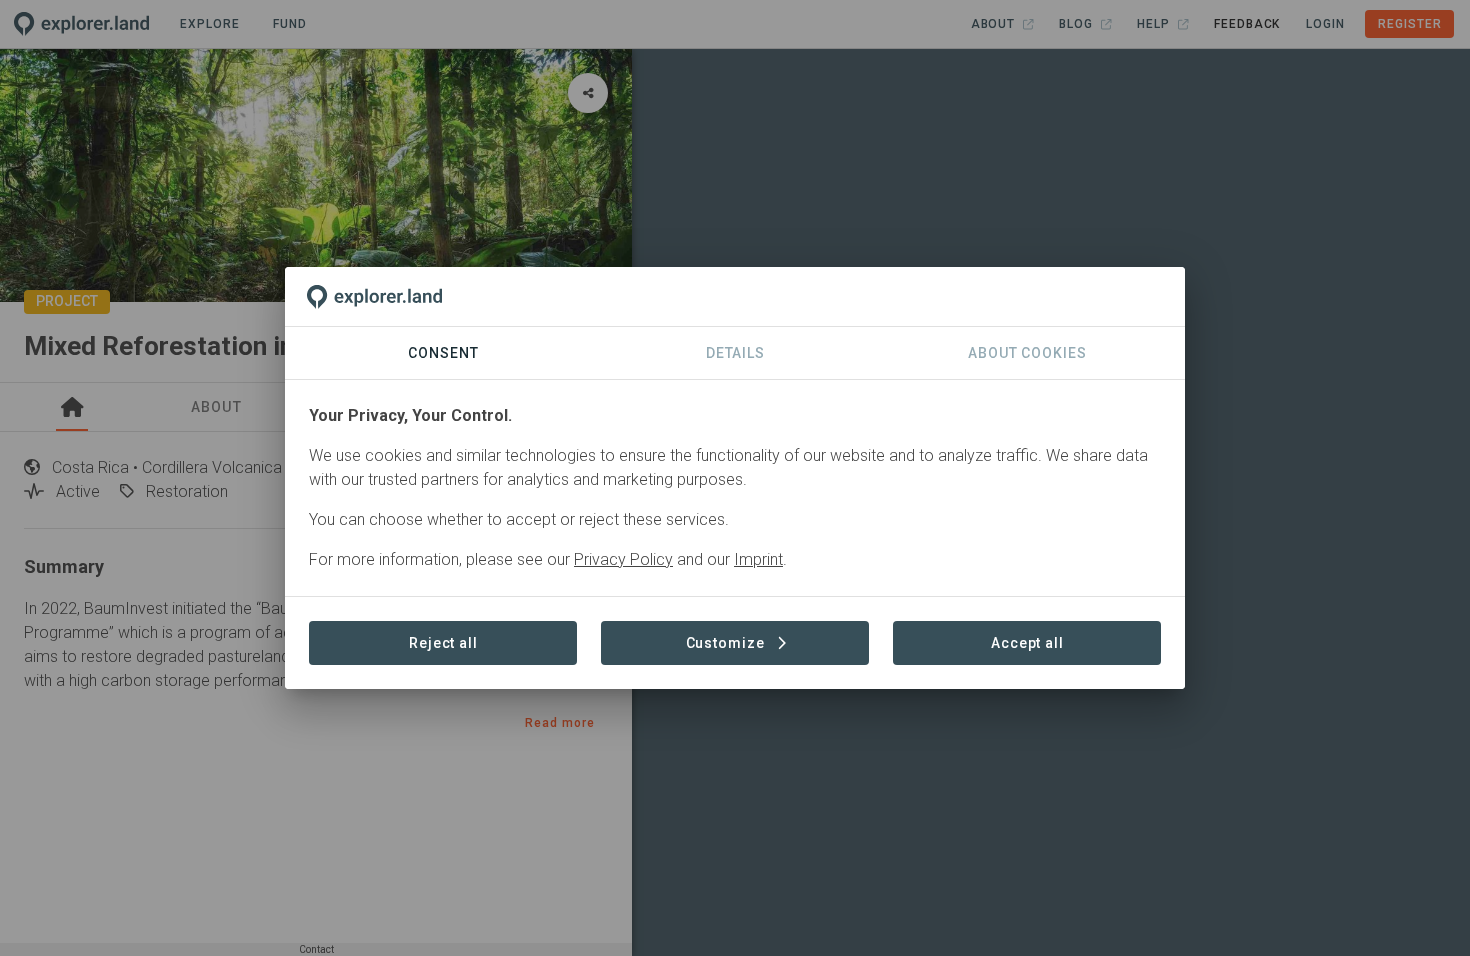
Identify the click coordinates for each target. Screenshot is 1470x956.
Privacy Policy (623, 559)
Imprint (758, 559)
